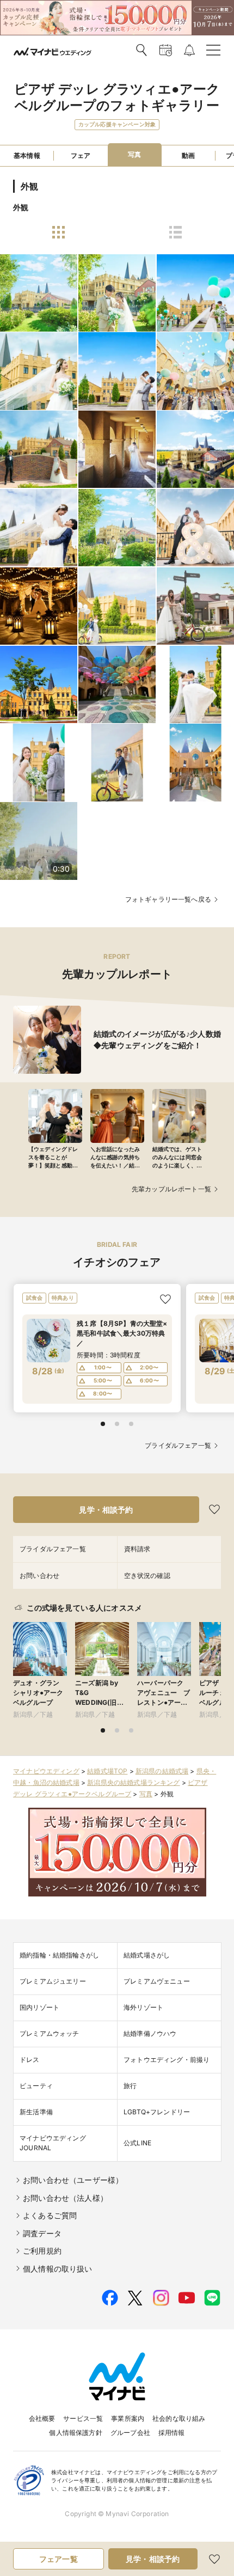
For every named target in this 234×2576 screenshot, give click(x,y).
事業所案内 (128, 2418)
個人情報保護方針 (75, 2433)
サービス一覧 (83, 2418)
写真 (146, 1794)
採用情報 (172, 2433)
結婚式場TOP (107, 1771)
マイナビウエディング (46, 1771)
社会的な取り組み (179, 2418)
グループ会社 (130, 2433)
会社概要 (42, 2418)
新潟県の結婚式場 (162, 1771)
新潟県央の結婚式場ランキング (133, 1782)
